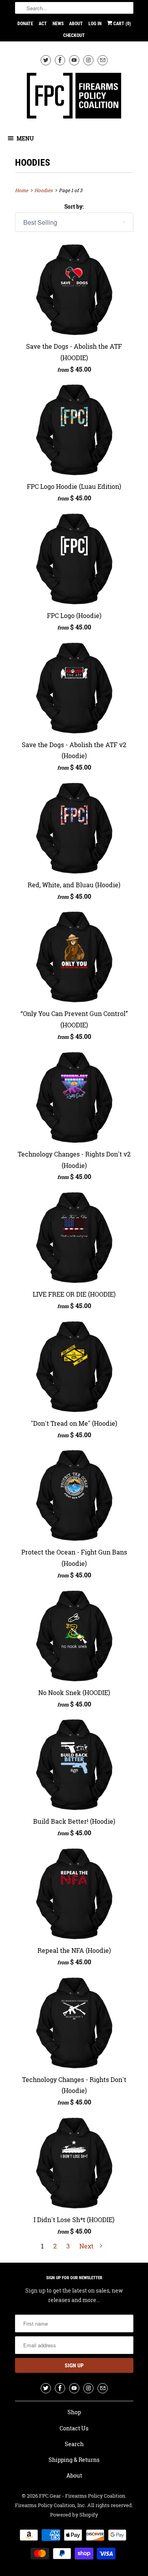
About (76, 24)
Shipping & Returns (74, 2460)
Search (74, 2444)
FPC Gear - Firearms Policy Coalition (82, 2496)
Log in (95, 24)
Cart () (122, 24)
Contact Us (74, 2428)
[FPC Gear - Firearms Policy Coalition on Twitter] (46, 60)
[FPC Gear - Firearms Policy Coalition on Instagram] (88, 60)
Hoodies (33, 163)
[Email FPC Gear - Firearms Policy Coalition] (103, 60)
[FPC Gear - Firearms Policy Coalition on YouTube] (74, 60)
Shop (74, 2412)
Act (43, 24)
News (58, 24)
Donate (25, 24)
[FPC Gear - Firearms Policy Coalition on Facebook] (60, 60)
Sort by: (74, 206)
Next (87, 2246)
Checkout (74, 35)
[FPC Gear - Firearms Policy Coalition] (74, 97)
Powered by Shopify (74, 2515)
